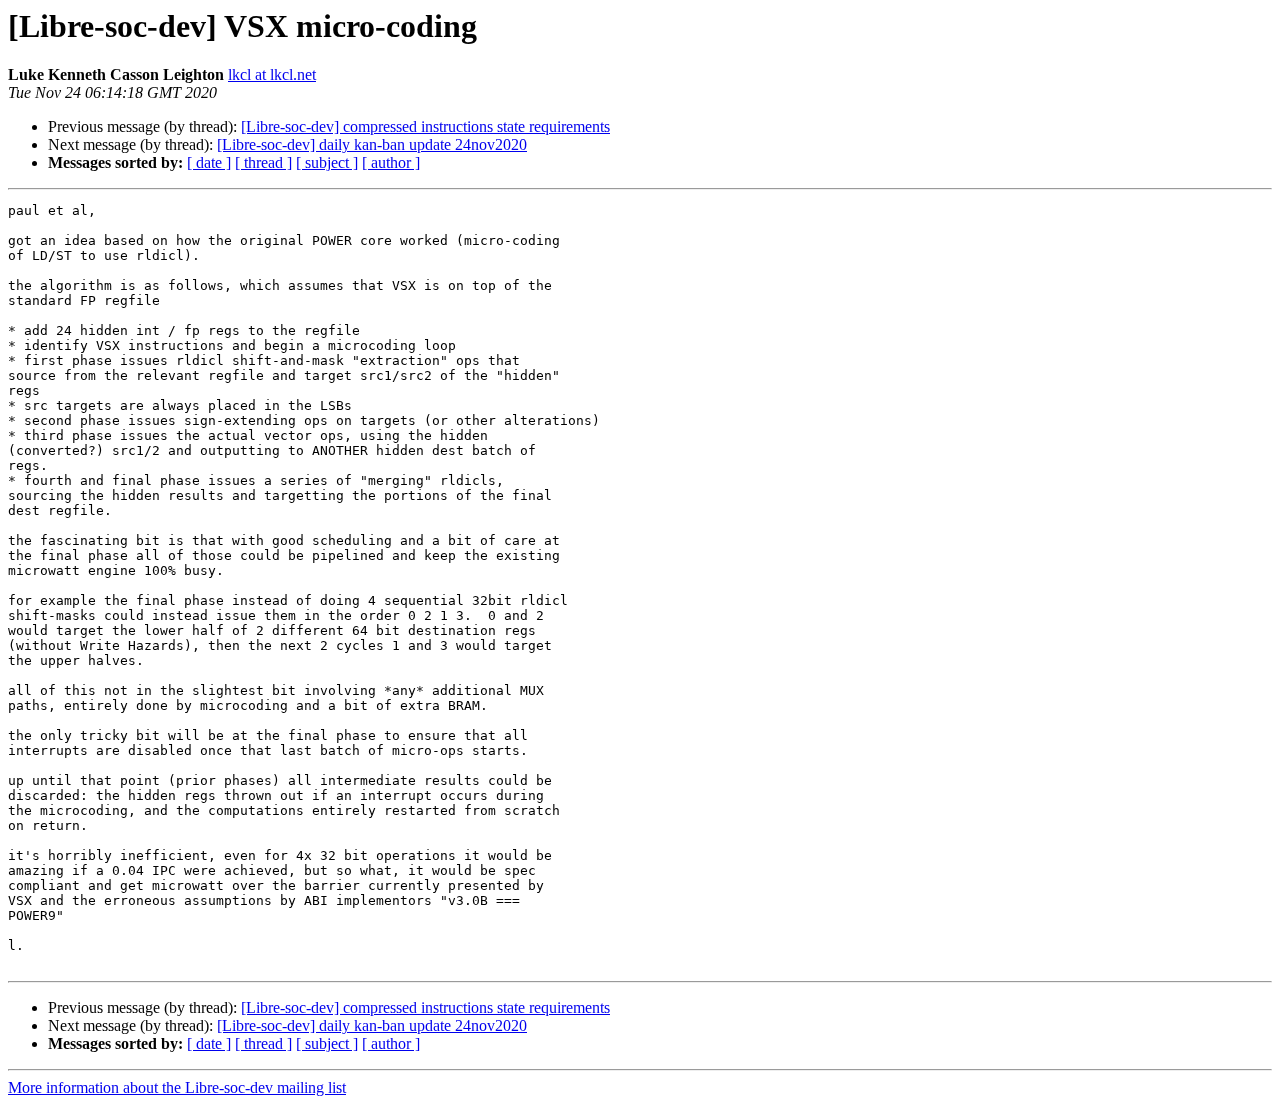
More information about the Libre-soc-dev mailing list (177, 1087)
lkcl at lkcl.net (272, 74)
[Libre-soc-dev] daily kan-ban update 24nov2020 (372, 144)
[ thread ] (263, 162)
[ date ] (209, 162)
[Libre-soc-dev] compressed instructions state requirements (425, 126)
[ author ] (391, 162)
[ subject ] (327, 162)
